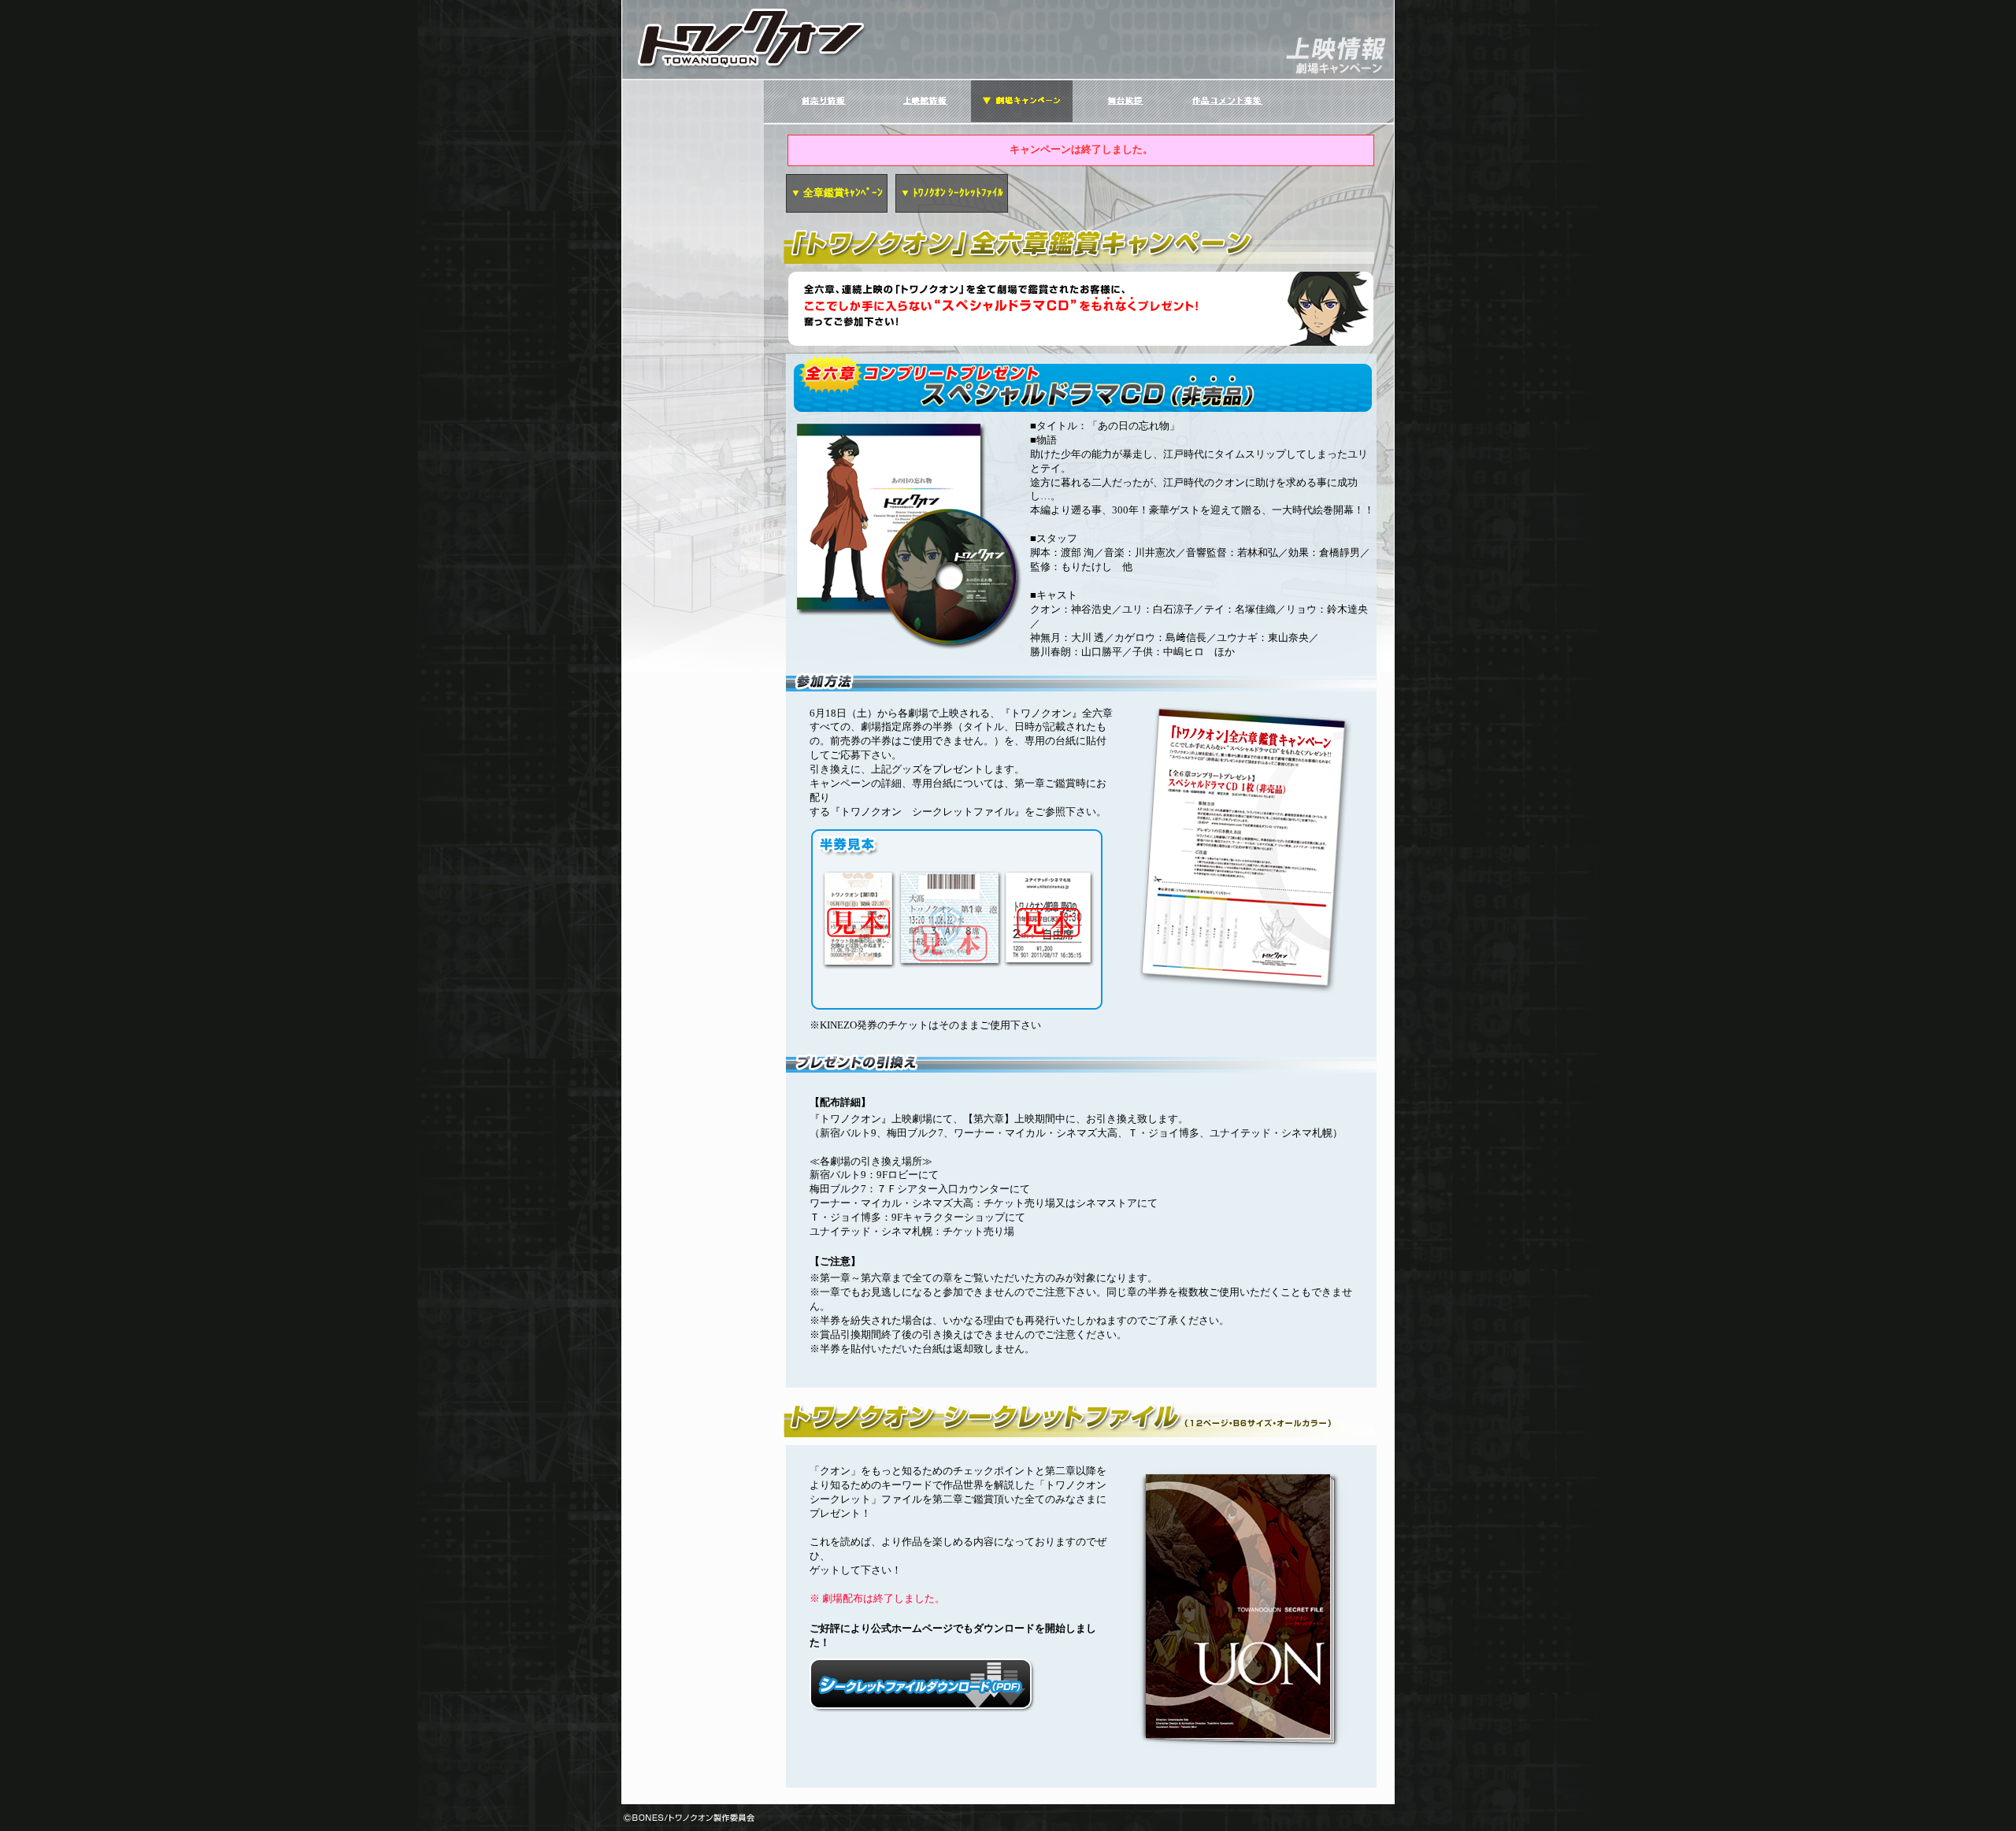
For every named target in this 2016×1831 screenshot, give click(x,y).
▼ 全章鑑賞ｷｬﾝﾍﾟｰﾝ (837, 193)
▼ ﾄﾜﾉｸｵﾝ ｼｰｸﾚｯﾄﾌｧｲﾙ (952, 193)
